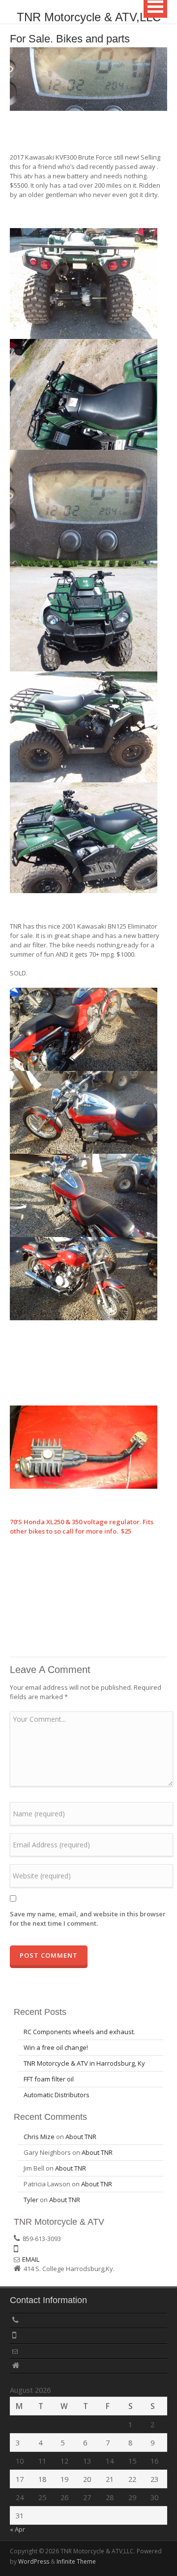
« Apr (17, 2529)
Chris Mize (39, 2137)
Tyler (31, 2200)
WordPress (34, 2561)
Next (160, 77)
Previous (17, 77)
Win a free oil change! (56, 2047)
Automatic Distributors (57, 2095)
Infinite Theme (76, 2561)
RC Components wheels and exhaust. (79, 2032)
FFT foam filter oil (49, 2079)
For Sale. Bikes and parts (70, 39)
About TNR (81, 2137)
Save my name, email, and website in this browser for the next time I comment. (88, 1919)
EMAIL (31, 2259)
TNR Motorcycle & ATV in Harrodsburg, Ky (84, 2063)
